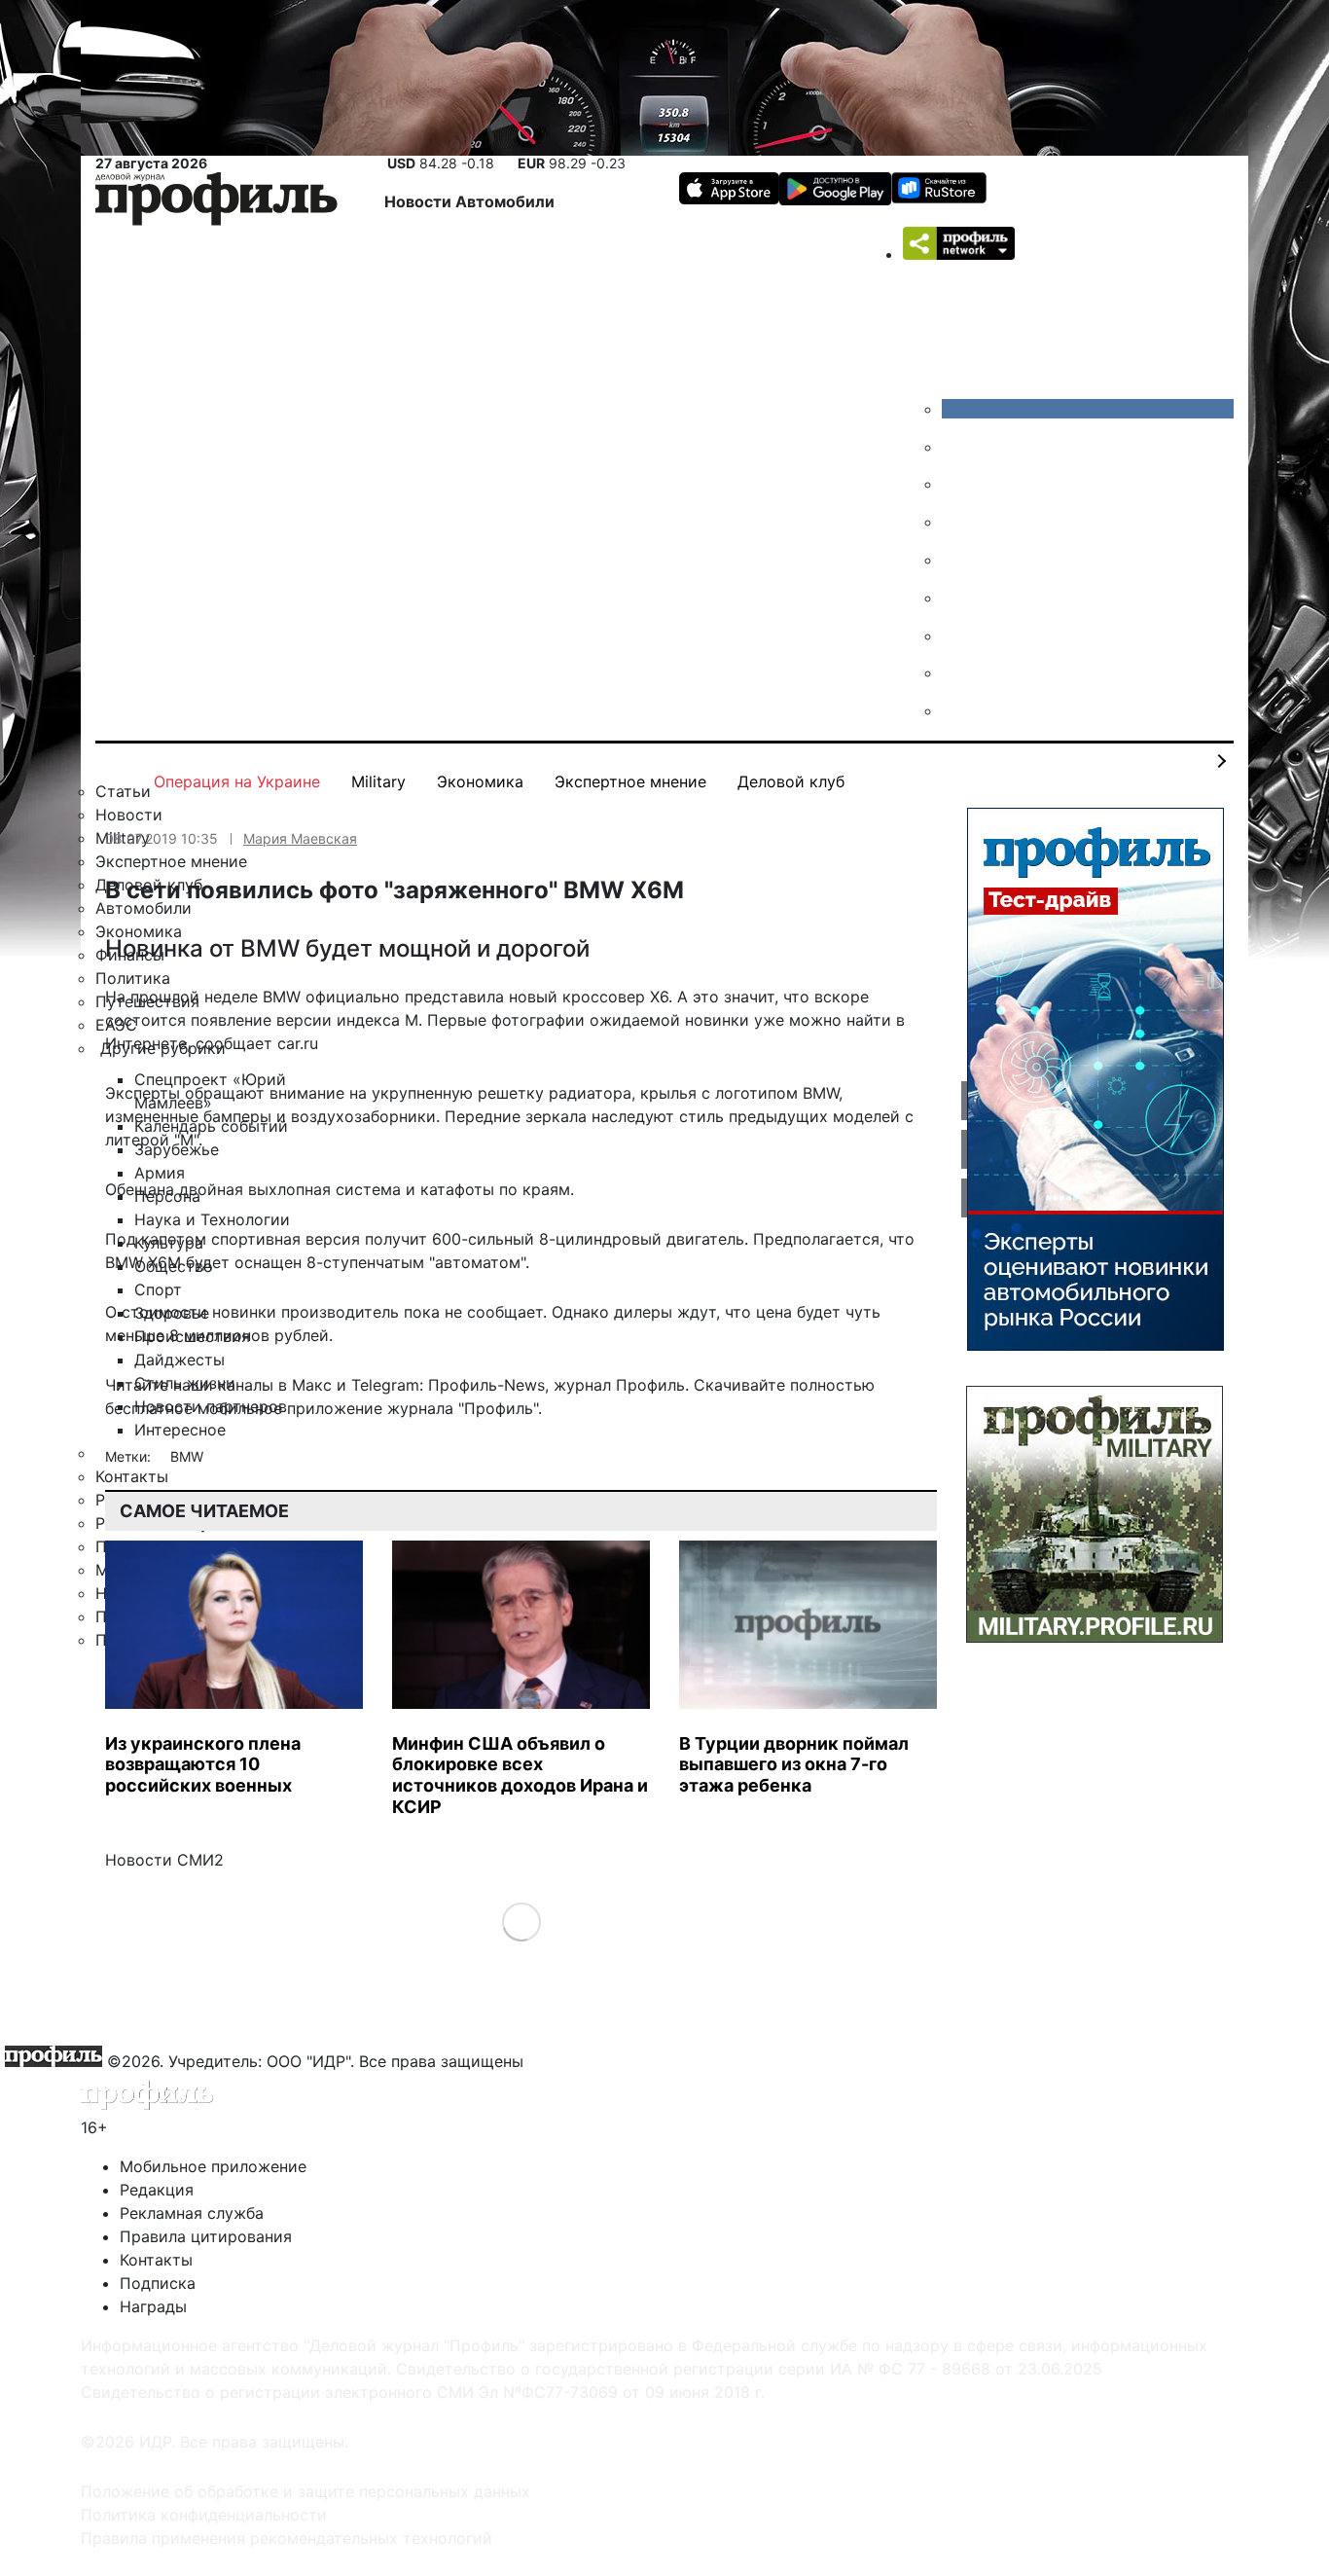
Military (378, 781)
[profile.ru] (956, 672)
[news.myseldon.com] (956, 560)
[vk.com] (1088, 409)
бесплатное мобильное (194, 1408)
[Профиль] (216, 202)
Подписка (158, 2283)
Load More (521, 1922)
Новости (420, 201)
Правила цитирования (206, 2236)
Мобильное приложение (213, 2166)
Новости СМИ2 (164, 1860)
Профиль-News (486, 1385)
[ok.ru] (956, 447)
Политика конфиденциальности (204, 2515)
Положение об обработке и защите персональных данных (305, 2491)
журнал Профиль (619, 1385)
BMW (187, 1456)
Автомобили (505, 201)
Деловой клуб (791, 781)
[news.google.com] (956, 598)
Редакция (157, 2190)
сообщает (234, 1043)
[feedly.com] (956, 635)
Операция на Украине (237, 781)
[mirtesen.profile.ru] (956, 522)
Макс (312, 1385)
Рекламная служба (192, 2213)
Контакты (156, 2260)
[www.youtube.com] (956, 484)
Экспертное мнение (630, 781)
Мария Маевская (300, 838)
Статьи (123, 791)
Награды (153, 2306)
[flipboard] (956, 710)
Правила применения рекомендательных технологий (287, 2538)
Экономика (480, 781)
